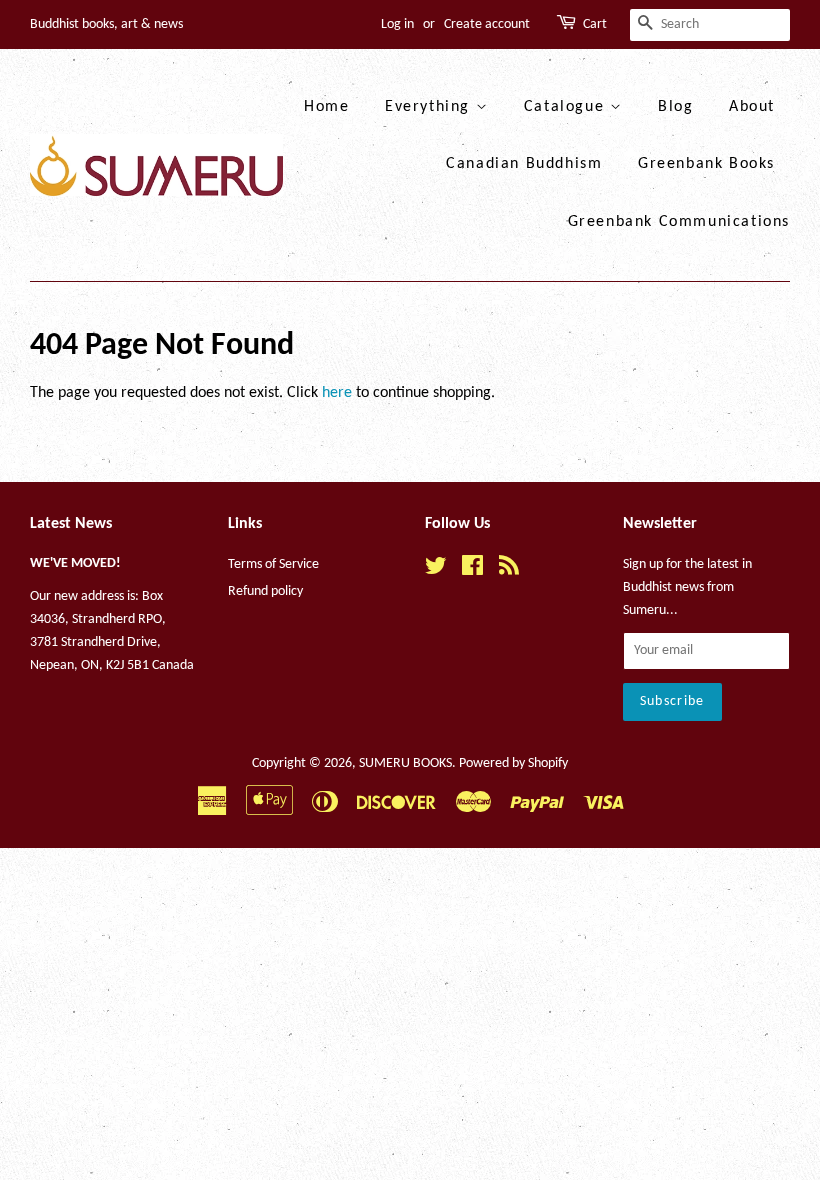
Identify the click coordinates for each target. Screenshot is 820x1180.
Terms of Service (273, 564)
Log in (397, 24)
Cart (595, 24)
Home (326, 107)
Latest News (71, 524)
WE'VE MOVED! (75, 563)
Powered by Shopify (513, 763)
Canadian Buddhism (524, 164)
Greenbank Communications (679, 222)
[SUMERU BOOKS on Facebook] (472, 570)
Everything (430, 107)
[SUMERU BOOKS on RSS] (509, 570)
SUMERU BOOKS (405, 763)
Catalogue (567, 107)
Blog (675, 107)
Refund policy (265, 591)
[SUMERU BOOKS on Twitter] (436, 570)
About (752, 107)
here (337, 393)
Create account (487, 24)
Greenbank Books (706, 164)
